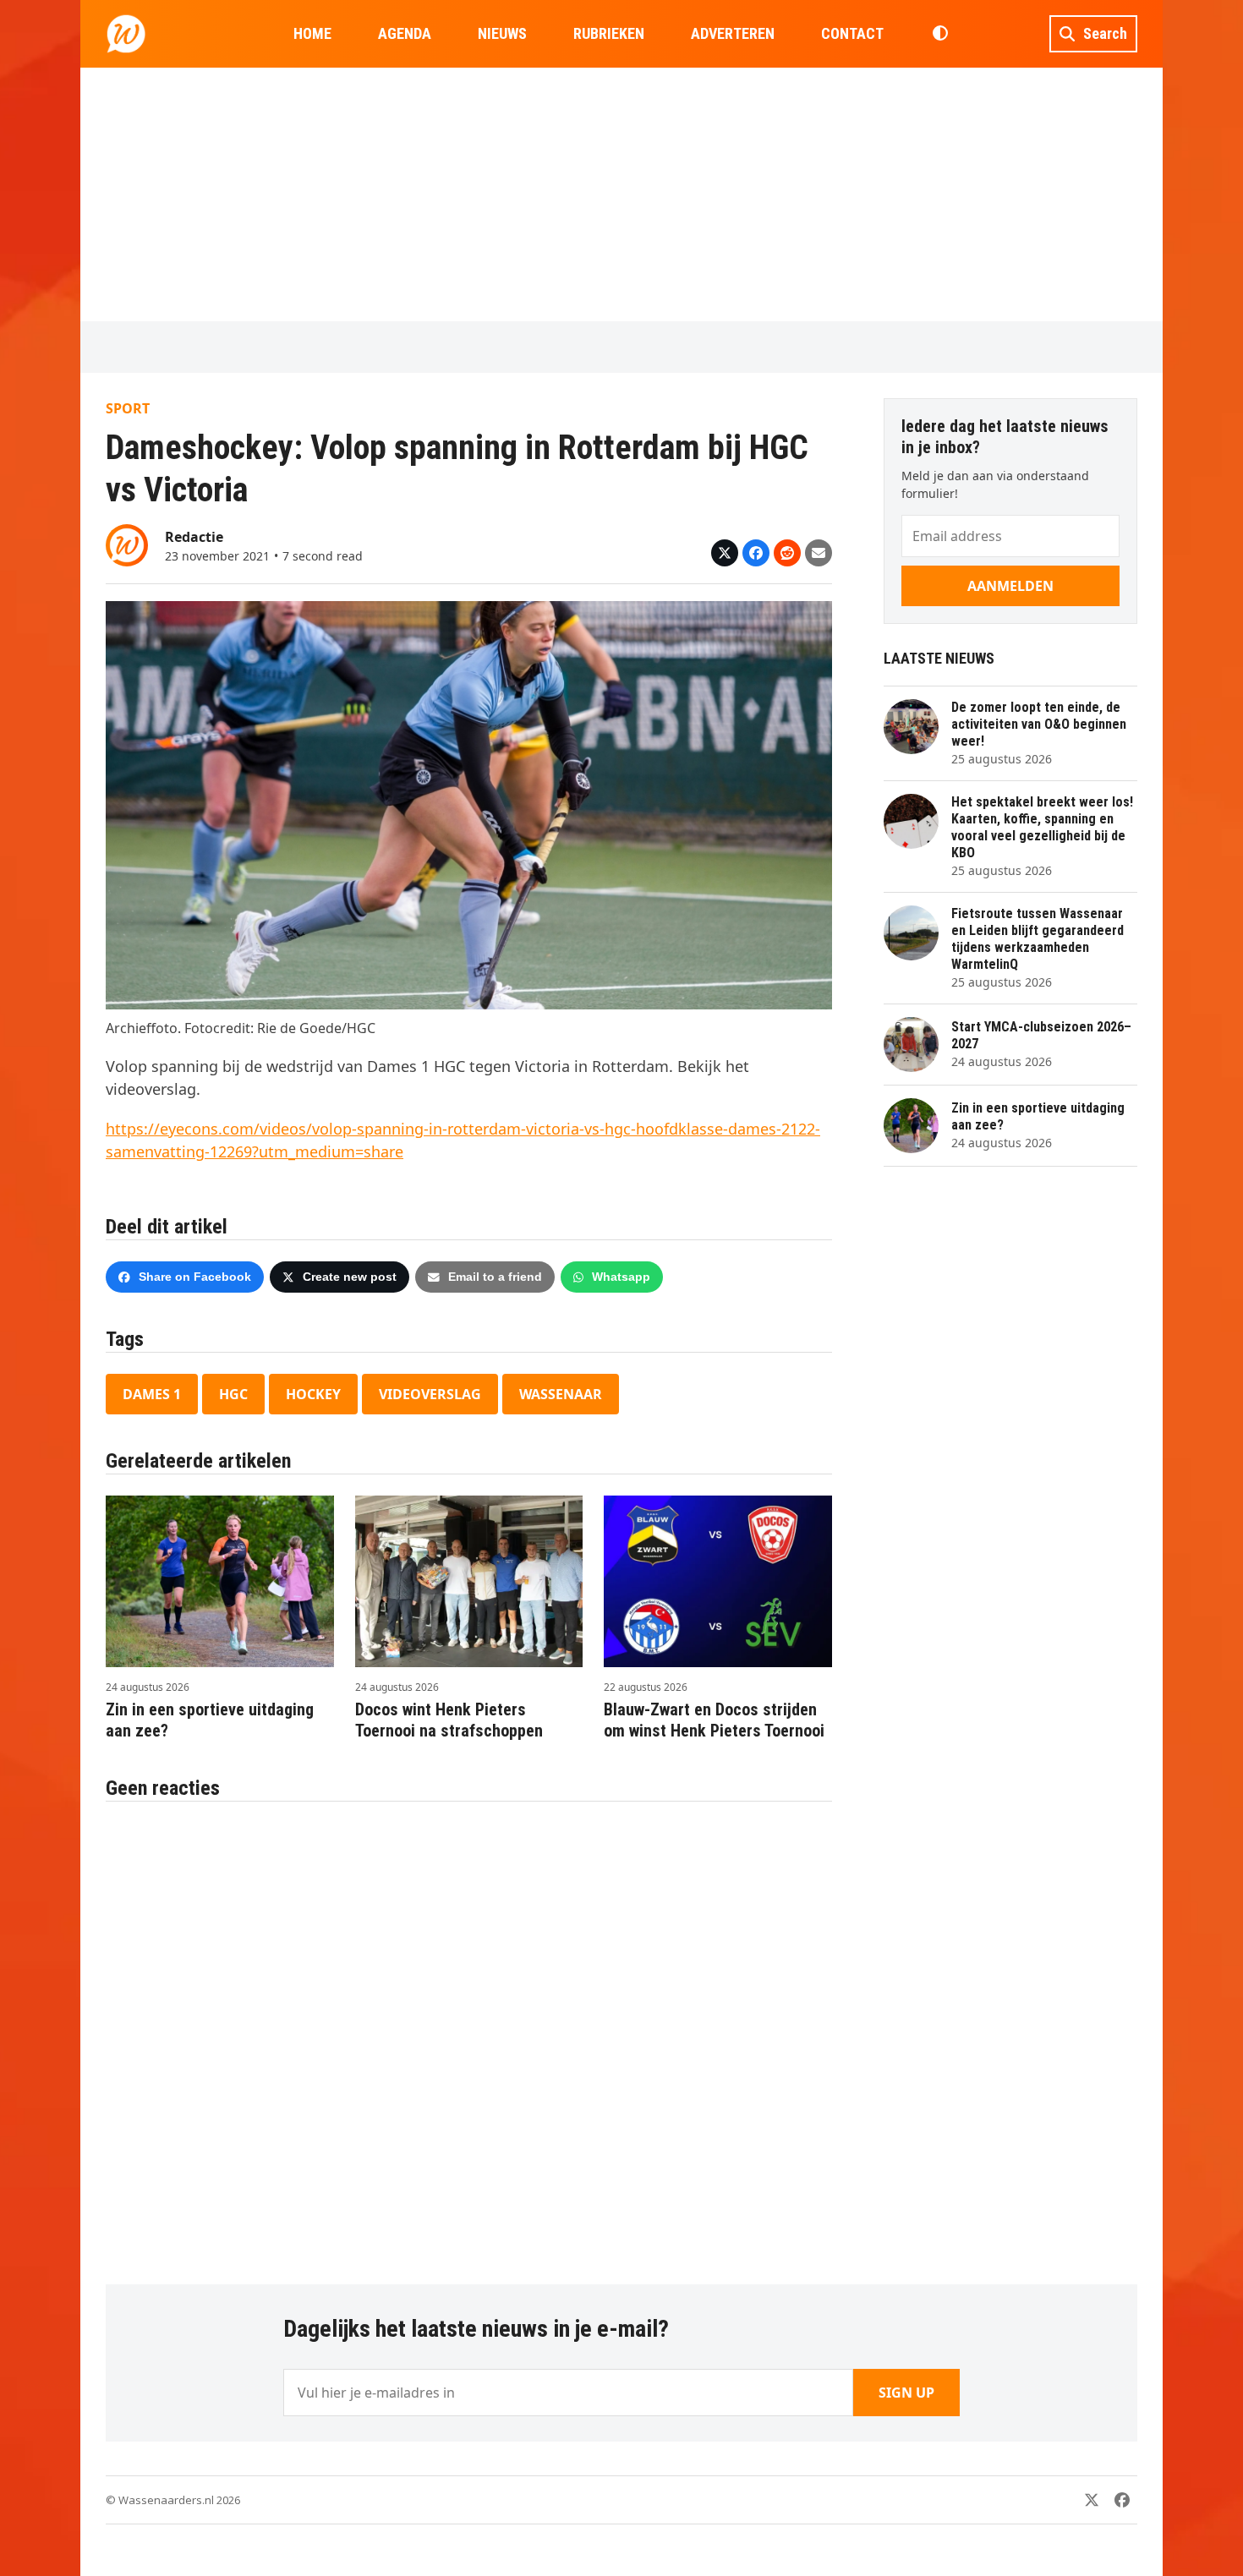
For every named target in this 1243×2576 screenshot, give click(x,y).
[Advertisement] (621, 194)
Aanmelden (1010, 586)
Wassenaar (561, 1394)
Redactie (194, 537)
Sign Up (906, 2393)
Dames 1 (152, 1394)
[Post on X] (725, 553)
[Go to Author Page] (127, 544)
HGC (233, 1394)
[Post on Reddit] (787, 553)
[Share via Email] (819, 553)
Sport (128, 408)
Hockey (313, 1394)
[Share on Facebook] (756, 553)
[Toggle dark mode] (940, 34)
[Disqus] (469, 2034)
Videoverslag (430, 1394)
